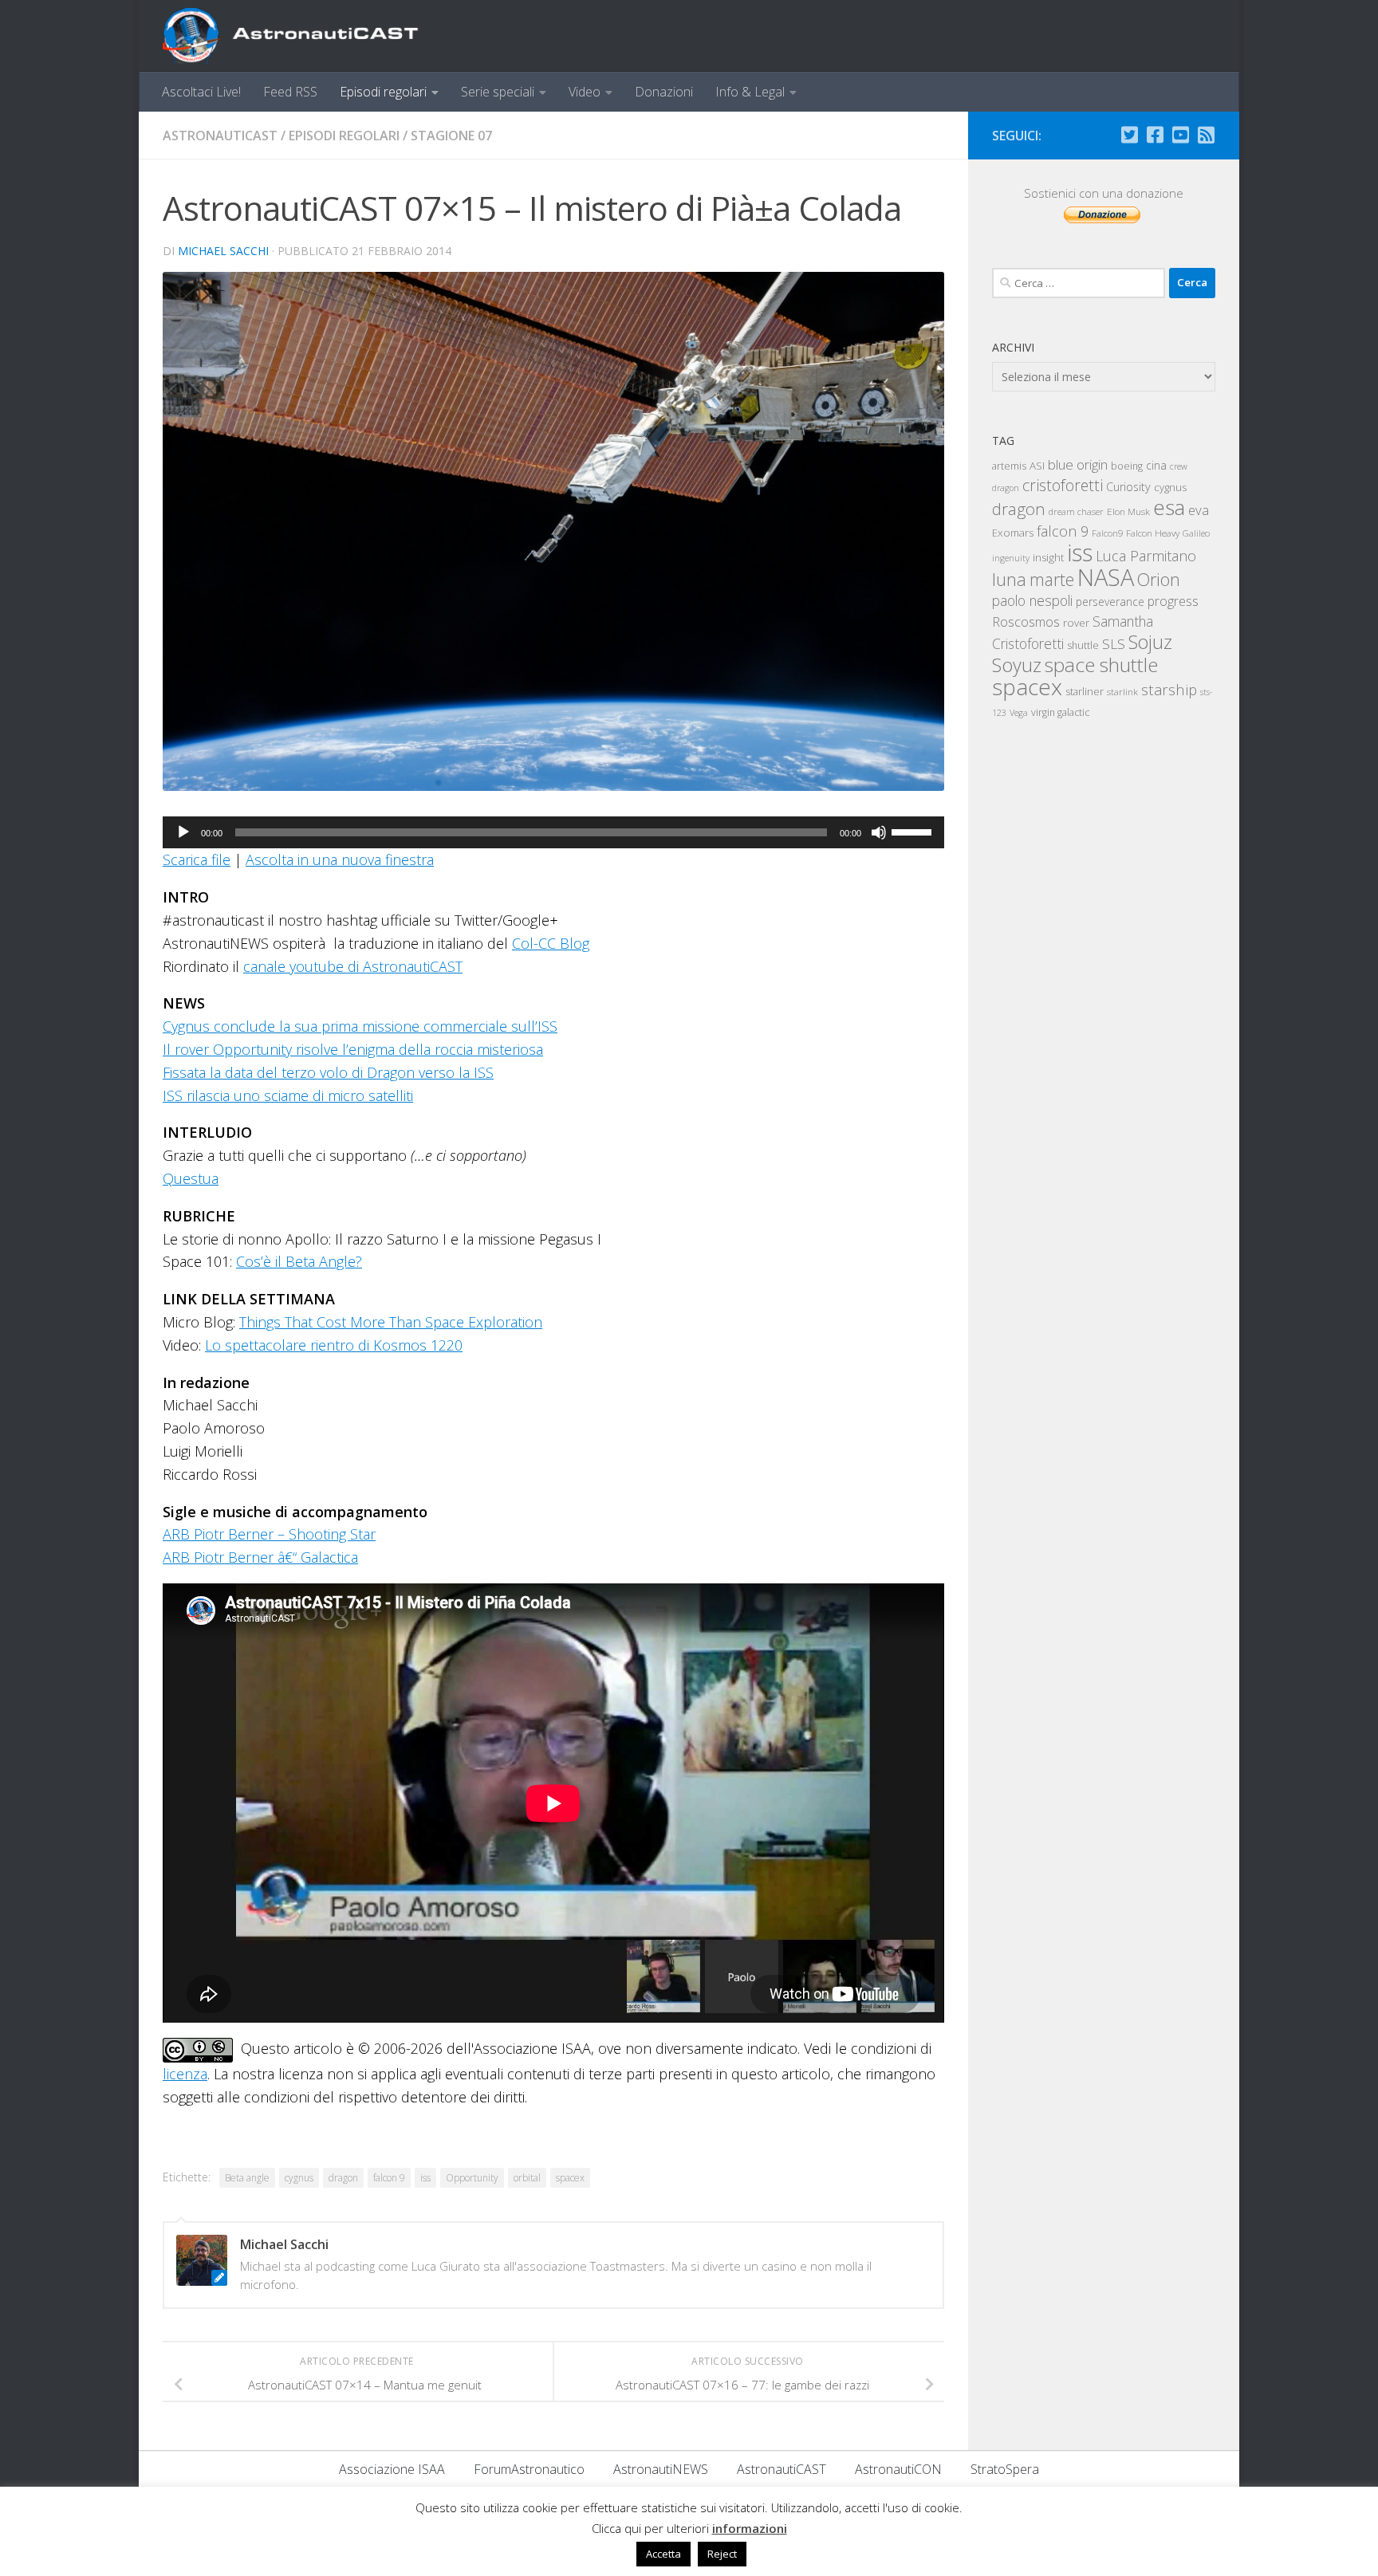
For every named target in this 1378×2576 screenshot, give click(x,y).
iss (425, 2178)
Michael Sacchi (223, 251)
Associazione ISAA (392, 2469)
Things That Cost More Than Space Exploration (391, 1322)
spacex (570, 2178)
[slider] (914, 831)
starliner (1085, 691)
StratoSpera (1005, 2469)
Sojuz (1150, 642)
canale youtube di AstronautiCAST (353, 966)
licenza (185, 2074)
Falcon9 (1107, 533)
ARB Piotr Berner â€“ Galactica (260, 1557)
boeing (1127, 466)
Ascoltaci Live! (201, 92)
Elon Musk (1128, 511)
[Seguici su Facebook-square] (1155, 135)
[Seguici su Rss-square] (1206, 135)
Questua (191, 1178)
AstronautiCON (898, 2469)
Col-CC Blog (551, 943)
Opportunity (472, 2178)
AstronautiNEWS (661, 2469)
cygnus (299, 2178)
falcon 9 (389, 2178)
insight (1048, 557)
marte (1052, 579)
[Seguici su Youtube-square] (1180, 135)
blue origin (1078, 464)
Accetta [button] (663, 2554)
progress (1173, 601)
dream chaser (1076, 511)
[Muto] (879, 832)
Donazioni (664, 92)
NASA (1106, 577)
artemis (1009, 466)
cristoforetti (1063, 485)
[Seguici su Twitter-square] (1129, 135)
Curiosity (1128, 487)
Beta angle (247, 2178)
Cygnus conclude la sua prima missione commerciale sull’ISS (360, 1026)
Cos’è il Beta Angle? (299, 1261)
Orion (1159, 579)
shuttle (1083, 645)
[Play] (183, 832)
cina (1156, 465)
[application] (553, 832)
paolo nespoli (1032, 600)
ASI (1037, 466)
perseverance (1110, 602)
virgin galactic (1060, 712)
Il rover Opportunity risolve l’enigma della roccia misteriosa (353, 1049)
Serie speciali (498, 92)
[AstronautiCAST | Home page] (304, 36)
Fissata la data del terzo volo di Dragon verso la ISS (328, 1072)
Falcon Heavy (1153, 533)
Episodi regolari (383, 92)
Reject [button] (722, 2554)
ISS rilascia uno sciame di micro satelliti (288, 1095)
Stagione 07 (451, 136)
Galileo (1196, 533)
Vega (1019, 713)
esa (1169, 507)
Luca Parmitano (1146, 556)
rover (1076, 623)
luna (1009, 579)
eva (1199, 510)
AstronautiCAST (220, 136)
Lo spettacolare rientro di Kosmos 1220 (334, 1345)
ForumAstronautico (529, 2469)
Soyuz (1017, 665)
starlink (1122, 691)
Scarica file (197, 859)
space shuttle (1101, 665)
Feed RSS (290, 92)
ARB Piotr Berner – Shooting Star (269, 1534)
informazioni (750, 2528)
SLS (1114, 644)
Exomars (1013, 533)
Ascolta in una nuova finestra (340, 859)
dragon (343, 2178)
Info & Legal (750, 92)
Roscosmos (1026, 621)
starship (1169, 689)
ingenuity (1011, 558)
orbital (527, 2178)
